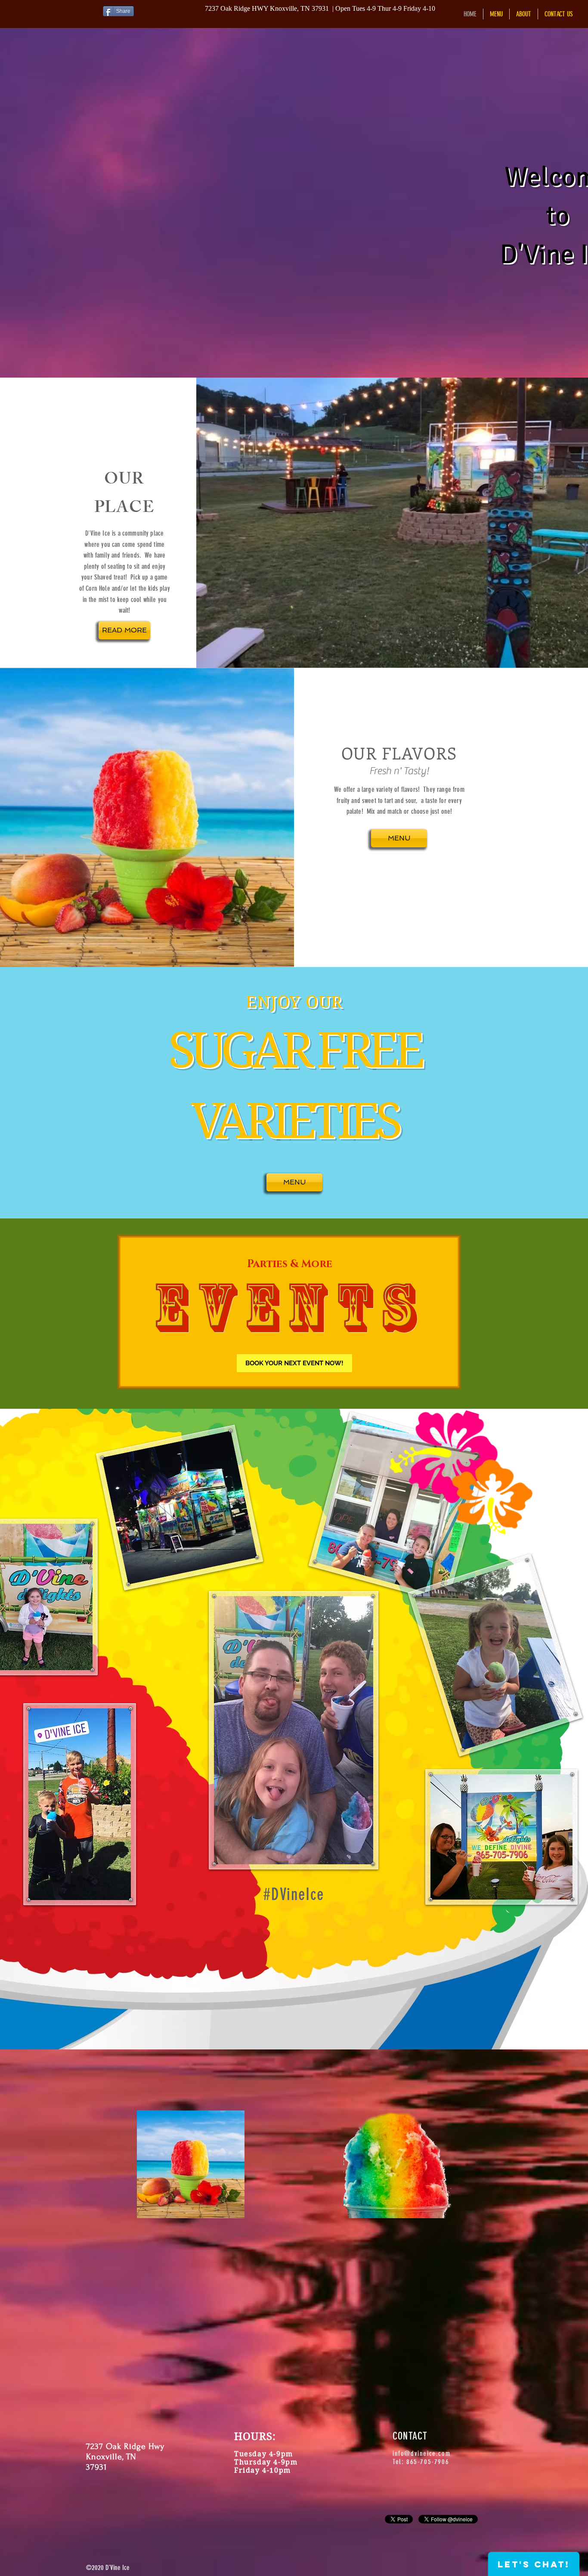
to (558, 215)
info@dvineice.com (421, 2454)
